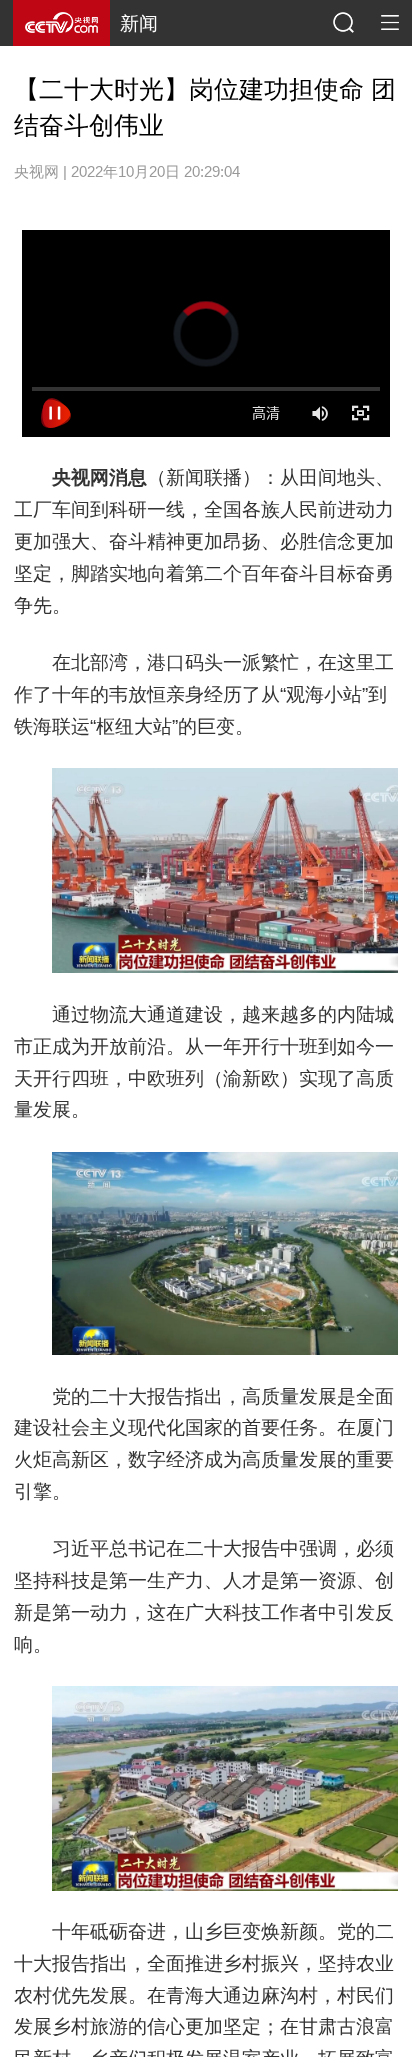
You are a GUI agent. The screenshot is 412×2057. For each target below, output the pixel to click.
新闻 (139, 23)
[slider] (206, 389)
